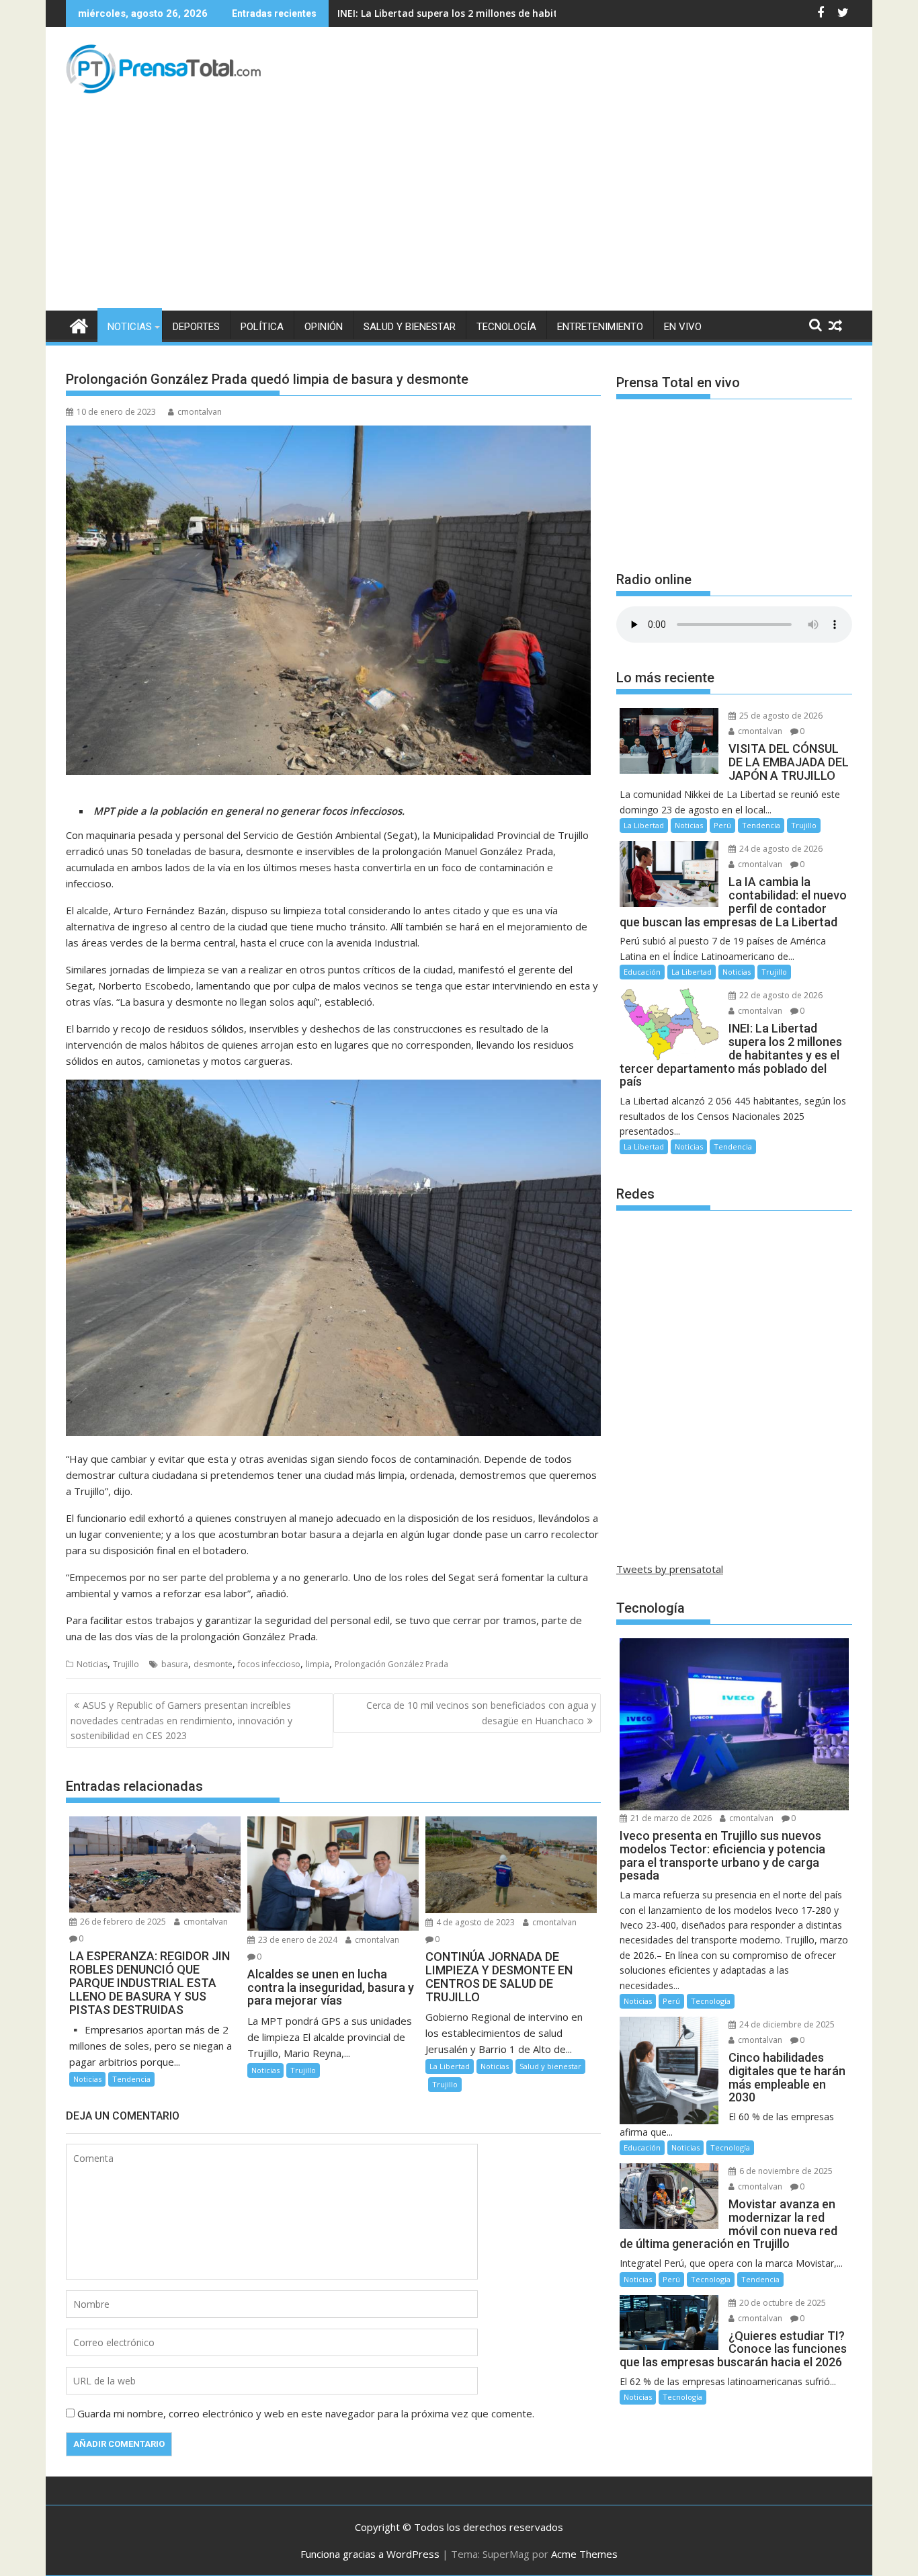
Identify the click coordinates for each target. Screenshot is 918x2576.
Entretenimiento (600, 327)
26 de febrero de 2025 (122, 1922)
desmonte (213, 1664)
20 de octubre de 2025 (782, 2303)
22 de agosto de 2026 (780, 995)
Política (262, 327)
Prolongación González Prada (391, 1664)
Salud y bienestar (410, 327)
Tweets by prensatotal (670, 1569)
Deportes (196, 327)
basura (175, 1664)
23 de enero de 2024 (297, 1940)
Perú (722, 825)
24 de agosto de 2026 (780, 849)
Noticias (130, 327)
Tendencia (131, 2079)
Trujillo (126, 1664)
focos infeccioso (269, 1664)
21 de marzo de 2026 (670, 1818)
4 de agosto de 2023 (474, 1922)
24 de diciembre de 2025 (786, 2024)
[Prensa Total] (79, 324)
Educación (642, 972)
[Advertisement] (459, 210)
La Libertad (450, 2066)
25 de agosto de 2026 (780, 716)
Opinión (324, 327)
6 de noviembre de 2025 (785, 2171)
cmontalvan (200, 412)
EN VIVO (683, 327)
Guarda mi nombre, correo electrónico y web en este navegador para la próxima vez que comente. (306, 2413)
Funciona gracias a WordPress (370, 2554)
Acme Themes (584, 2554)
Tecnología (506, 327)
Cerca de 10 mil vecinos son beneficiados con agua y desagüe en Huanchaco (481, 1713)
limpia (318, 1664)
